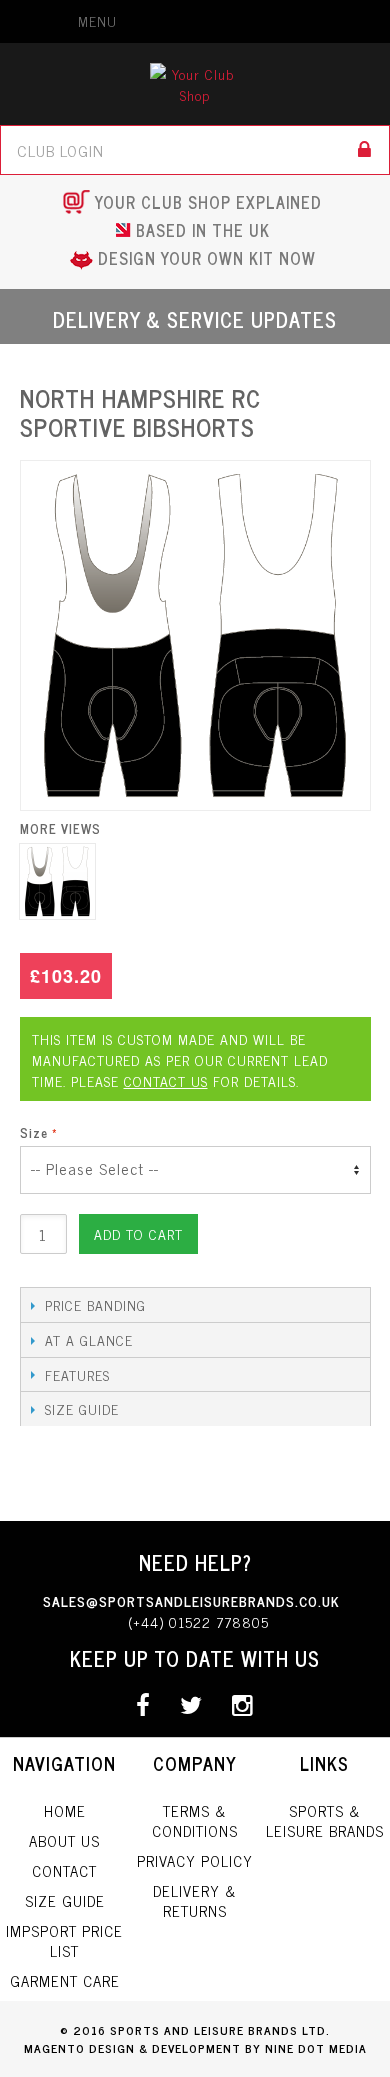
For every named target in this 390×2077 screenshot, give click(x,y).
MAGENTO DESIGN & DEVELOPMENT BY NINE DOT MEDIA (195, 2045)
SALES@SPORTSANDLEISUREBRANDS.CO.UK (191, 1597)
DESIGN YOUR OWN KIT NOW (207, 258)
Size (34, 1133)
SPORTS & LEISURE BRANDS (325, 1817)
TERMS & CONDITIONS (195, 1817)
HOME (65, 1807)
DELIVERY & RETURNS (194, 1897)
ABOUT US (64, 1837)
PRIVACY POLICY (195, 1857)
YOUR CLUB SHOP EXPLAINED (208, 202)
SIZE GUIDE (65, 1897)
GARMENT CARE (65, 1977)
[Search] (365, 150)
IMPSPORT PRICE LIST (64, 1937)
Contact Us (166, 1080)
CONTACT (64, 1867)
